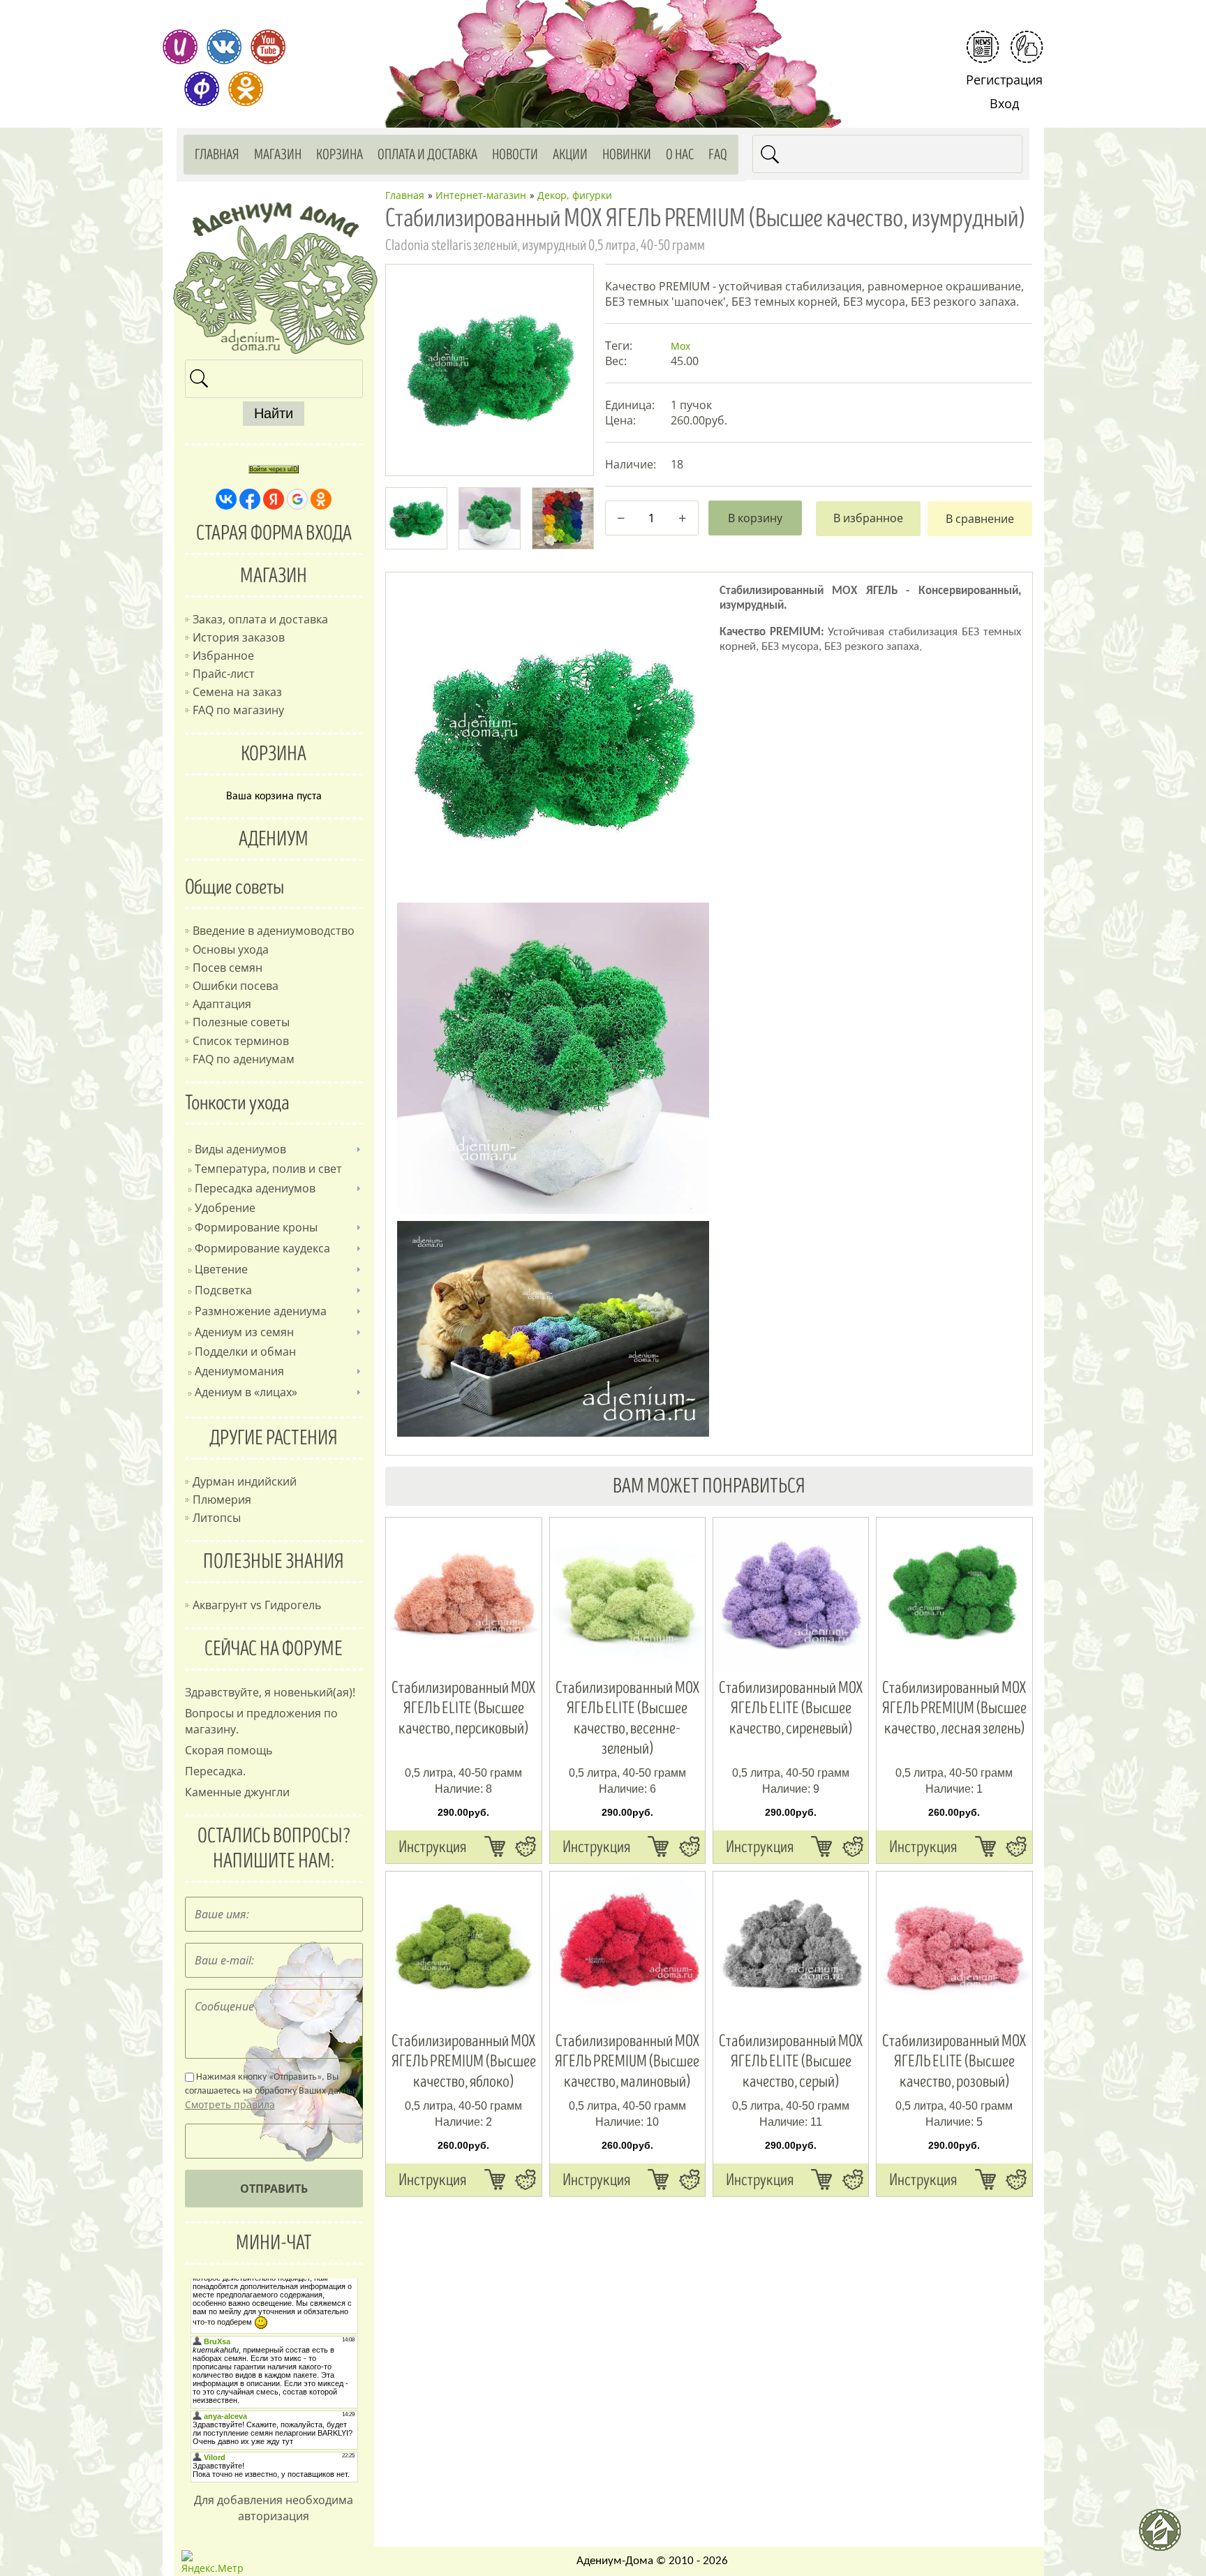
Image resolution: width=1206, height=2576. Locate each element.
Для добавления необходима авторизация (274, 2508)
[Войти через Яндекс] (274, 499)
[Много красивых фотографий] (180, 47)
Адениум (274, 839)
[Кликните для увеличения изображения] (489, 368)
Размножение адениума (261, 1311)
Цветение (221, 1269)
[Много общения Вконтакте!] (224, 47)
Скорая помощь (229, 1750)
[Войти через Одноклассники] (321, 499)
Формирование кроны (256, 1227)
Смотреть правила (230, 2104)
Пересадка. (215, 1771)
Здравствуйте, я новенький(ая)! (270, 1692)
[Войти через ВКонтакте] (226, 499)
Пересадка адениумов (255, 1188)
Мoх (680, 346)
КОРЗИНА (274, 754)
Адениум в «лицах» (246, 1392)
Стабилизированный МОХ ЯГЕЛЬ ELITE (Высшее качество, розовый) (954, 2061)
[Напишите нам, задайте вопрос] (1027, 47)
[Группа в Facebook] (202, 89)
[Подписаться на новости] (983, 47)
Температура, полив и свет (268, 1169)
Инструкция (432, 1847)
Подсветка (223, 1290)
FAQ (718, 155)
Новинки (627, 155)
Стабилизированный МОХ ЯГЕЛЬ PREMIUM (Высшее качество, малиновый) (627, 2061)
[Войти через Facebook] (250, 499)
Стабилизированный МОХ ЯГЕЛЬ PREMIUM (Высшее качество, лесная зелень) (954, 1708)
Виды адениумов (240, 1149)
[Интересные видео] (268, 47)
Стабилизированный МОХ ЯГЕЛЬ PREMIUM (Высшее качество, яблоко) (464, 2061)
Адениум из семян (244, 1332)
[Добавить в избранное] (868, 519)
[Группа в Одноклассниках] (246, 89)
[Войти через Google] (297, 499)
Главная (217, 155)
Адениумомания (239, 1371)
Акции (570, 155)
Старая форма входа (274, 533)
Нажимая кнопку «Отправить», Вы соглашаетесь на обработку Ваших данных (272, 2092)
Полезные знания (274, 1562)
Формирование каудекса (262, 1248)
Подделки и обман (245, 1352)
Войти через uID (274, 469)
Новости (515, 155)
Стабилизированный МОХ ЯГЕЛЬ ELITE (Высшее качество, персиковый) (463, 1708)
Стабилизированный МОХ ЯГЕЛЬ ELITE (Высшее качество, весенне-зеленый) (627, 1718)
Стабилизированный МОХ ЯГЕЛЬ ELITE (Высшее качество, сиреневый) (791, 1708)
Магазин (278, 155)
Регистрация (1004, 80)
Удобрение (225, 1208)
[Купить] (495, 1846)
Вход (1004, 103)
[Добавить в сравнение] (980, 519)
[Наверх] (1166, 2536)
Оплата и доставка (427, 155)
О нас (680, 155)
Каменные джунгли (237, 1792)
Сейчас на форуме (274, 1649)
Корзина (340, 155)
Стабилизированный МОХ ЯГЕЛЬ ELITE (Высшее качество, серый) (791, 2061)
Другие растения (274, 1438)
